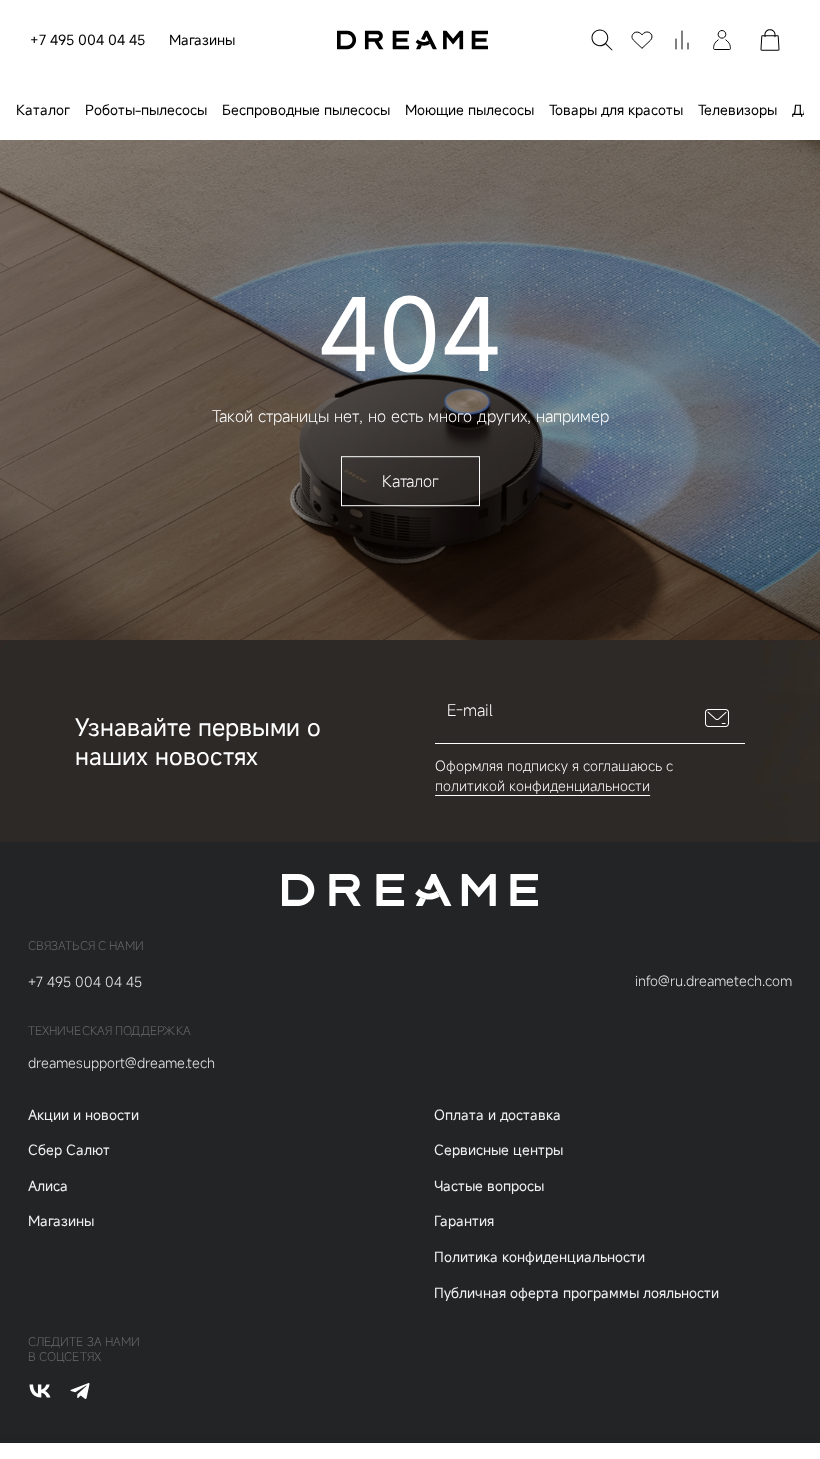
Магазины (202, 39)
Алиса (48, 1185)
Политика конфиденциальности (539, 1256)
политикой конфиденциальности (542, 785)
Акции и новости (83, 1114)
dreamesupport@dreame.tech (121, 1062)
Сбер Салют (69, 1149)
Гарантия (464, 1220)
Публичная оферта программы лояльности (576, 1292)
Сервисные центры (498, 1149)
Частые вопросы (489, 1185)
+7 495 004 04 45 (87, 39)
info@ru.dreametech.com (713, 980)
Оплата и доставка (497, 1114)
